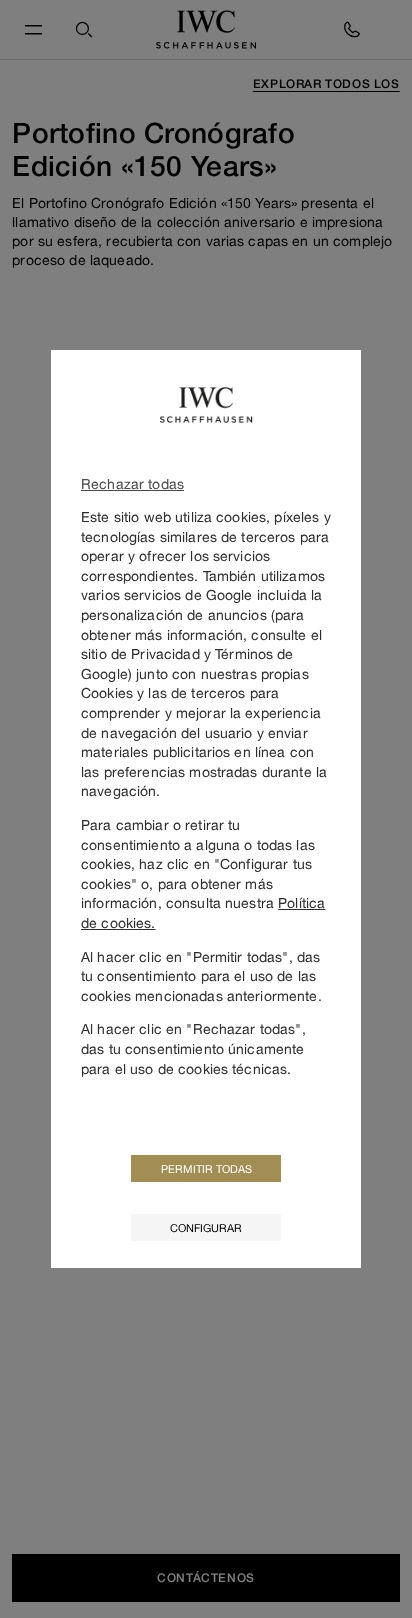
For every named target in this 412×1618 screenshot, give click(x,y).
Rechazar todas (132, 483)
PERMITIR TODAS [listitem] (206, 1168)
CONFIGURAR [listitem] (206, 1227)
